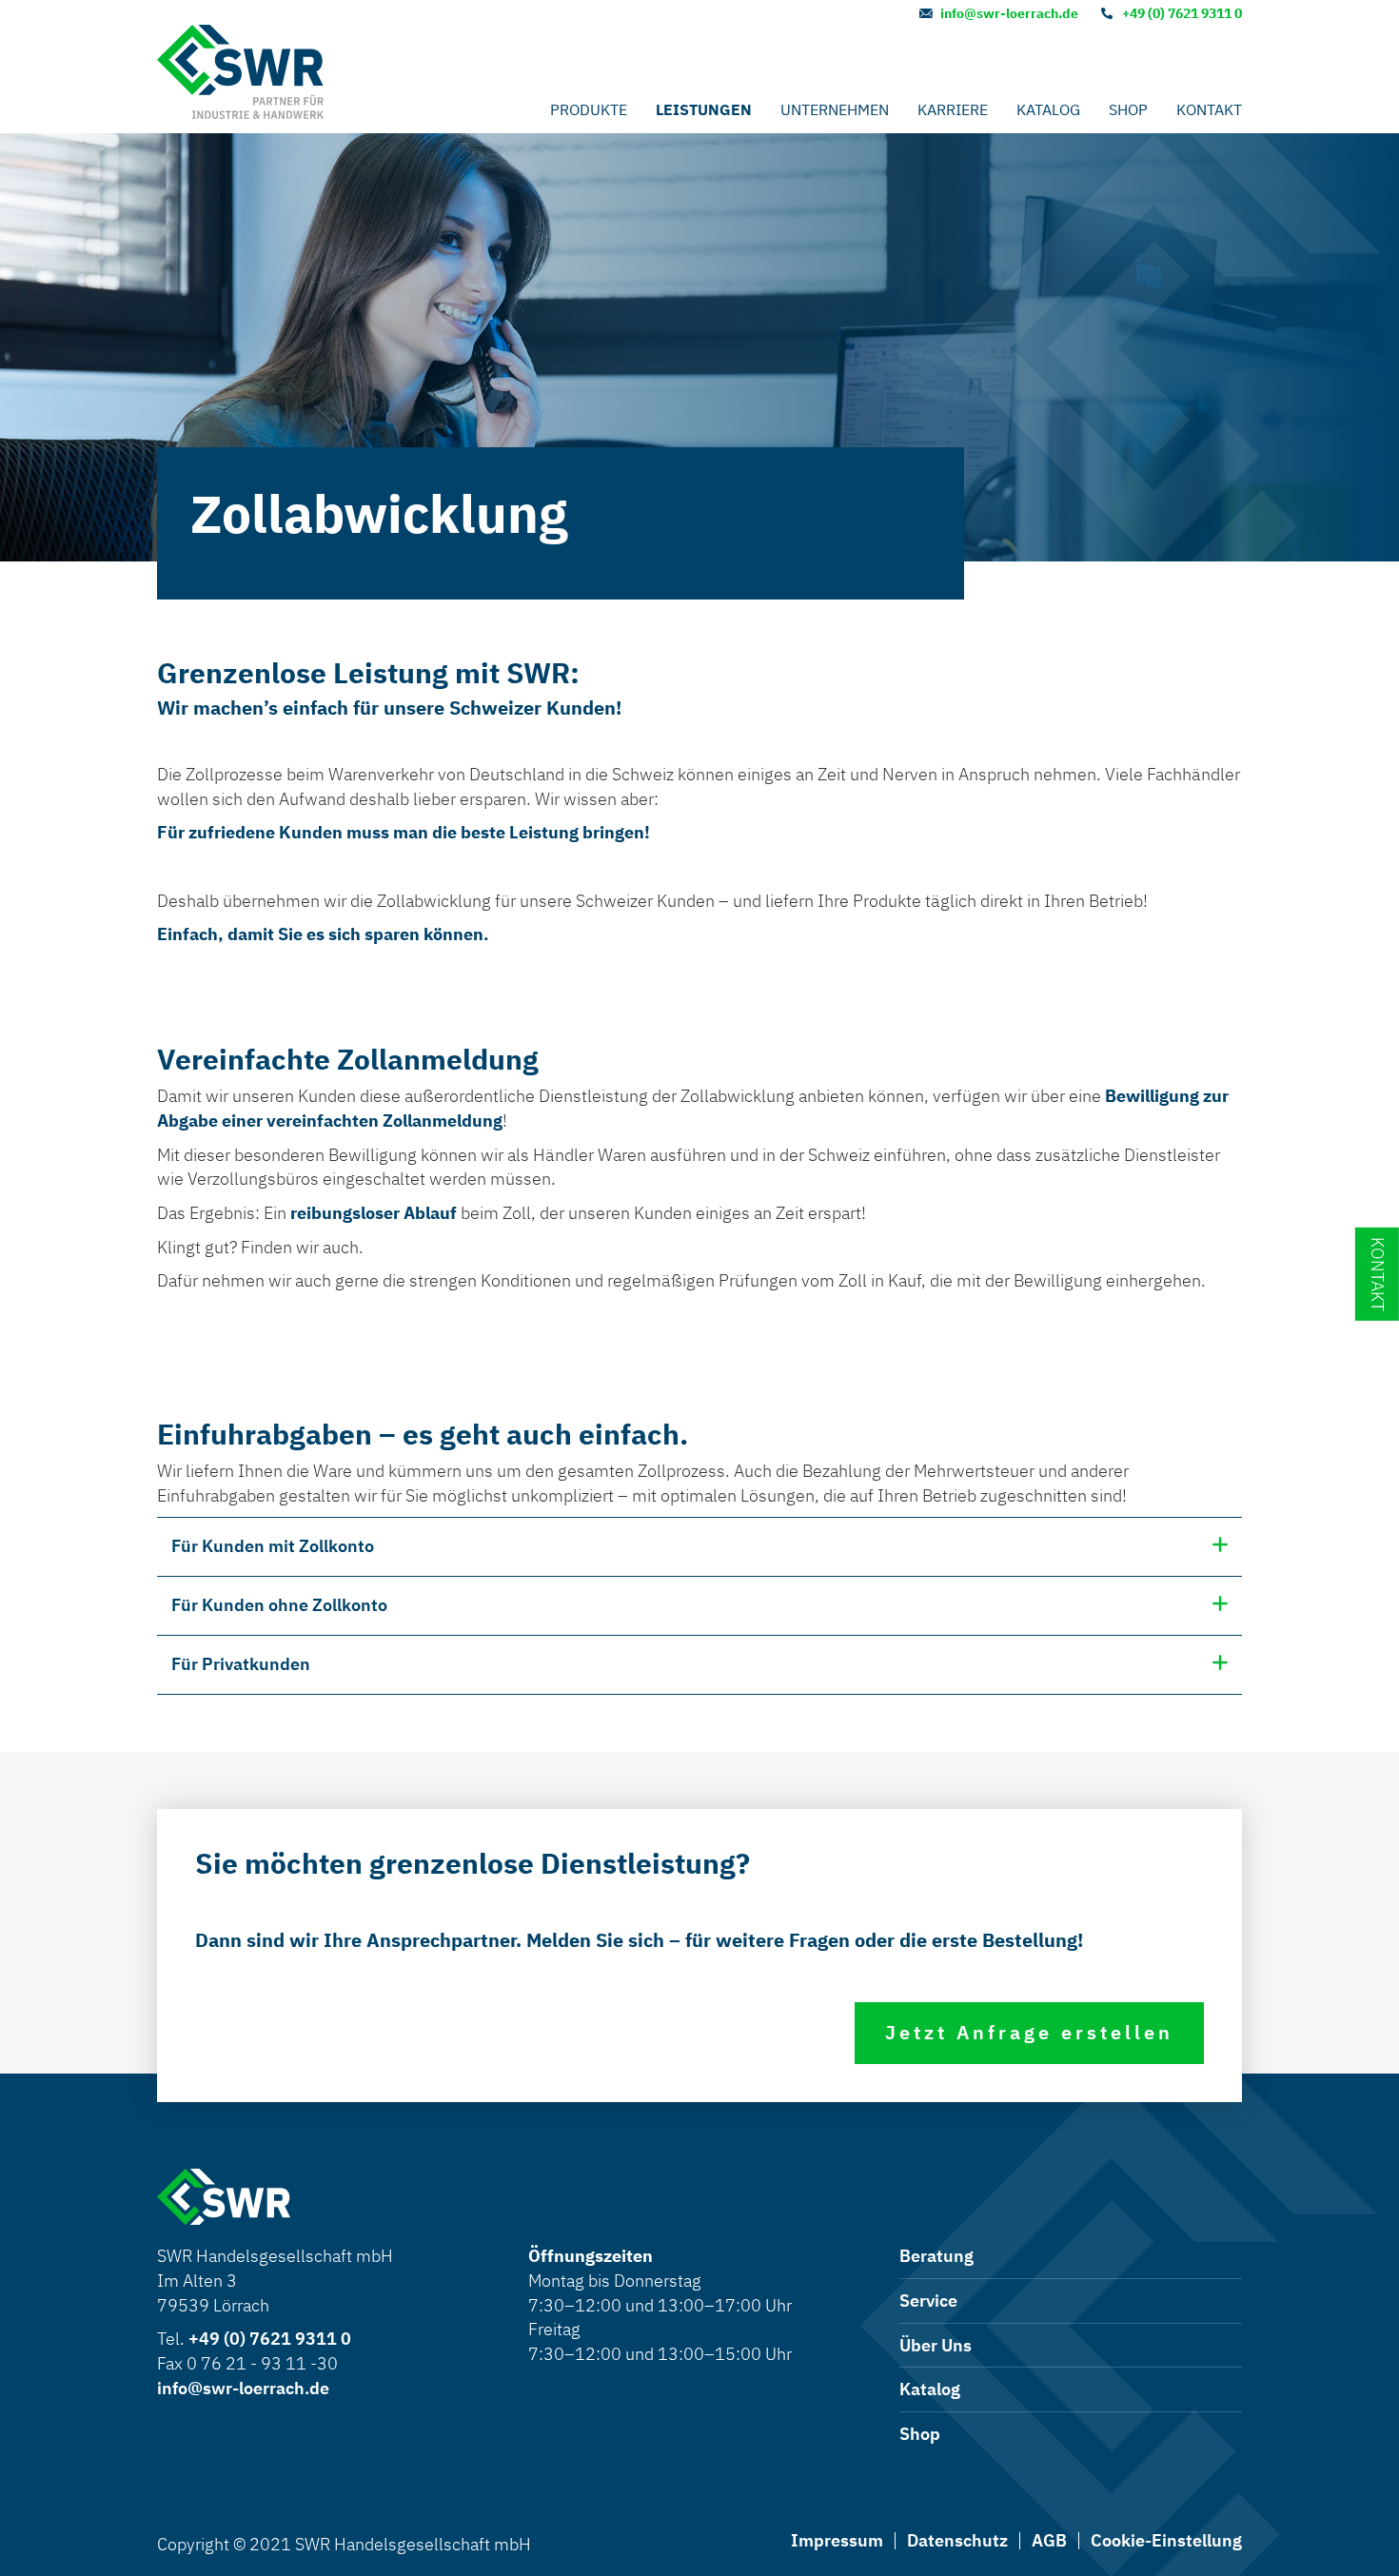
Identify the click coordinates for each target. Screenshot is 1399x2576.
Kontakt (1209, 109)
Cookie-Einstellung (1166, 2541)
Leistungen (704, 109)
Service (928, 2301)
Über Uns (936, 2345)
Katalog (1048, 109)
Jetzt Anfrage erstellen (1029, 2032)
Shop (1128, 109)
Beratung (936, 2256)
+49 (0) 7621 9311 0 (1182, 13)
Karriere (953, 109)
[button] (699, 1547)
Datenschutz (957, 2541)
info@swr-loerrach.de (1009, 13)
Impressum (837, 2541)
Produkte (589, 109)
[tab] (699, 1547)
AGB (1049, 2541)
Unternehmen (835, 109)
